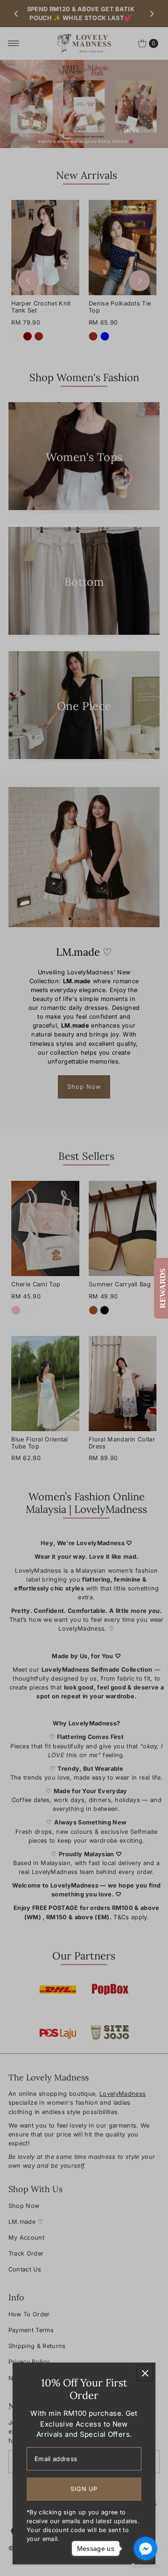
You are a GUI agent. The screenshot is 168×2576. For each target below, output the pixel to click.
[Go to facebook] (146, 2548)
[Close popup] (145, 2373)
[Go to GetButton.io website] (146, 2566)
